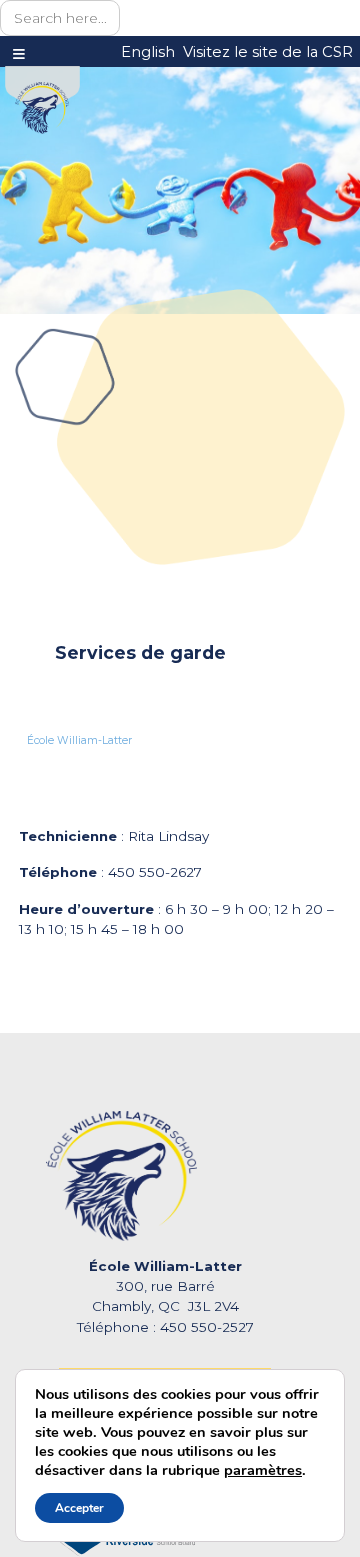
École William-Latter (79, 740)
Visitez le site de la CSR (268, 52)
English (148, 52)
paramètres (263, 1470)
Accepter (79, 1508)
